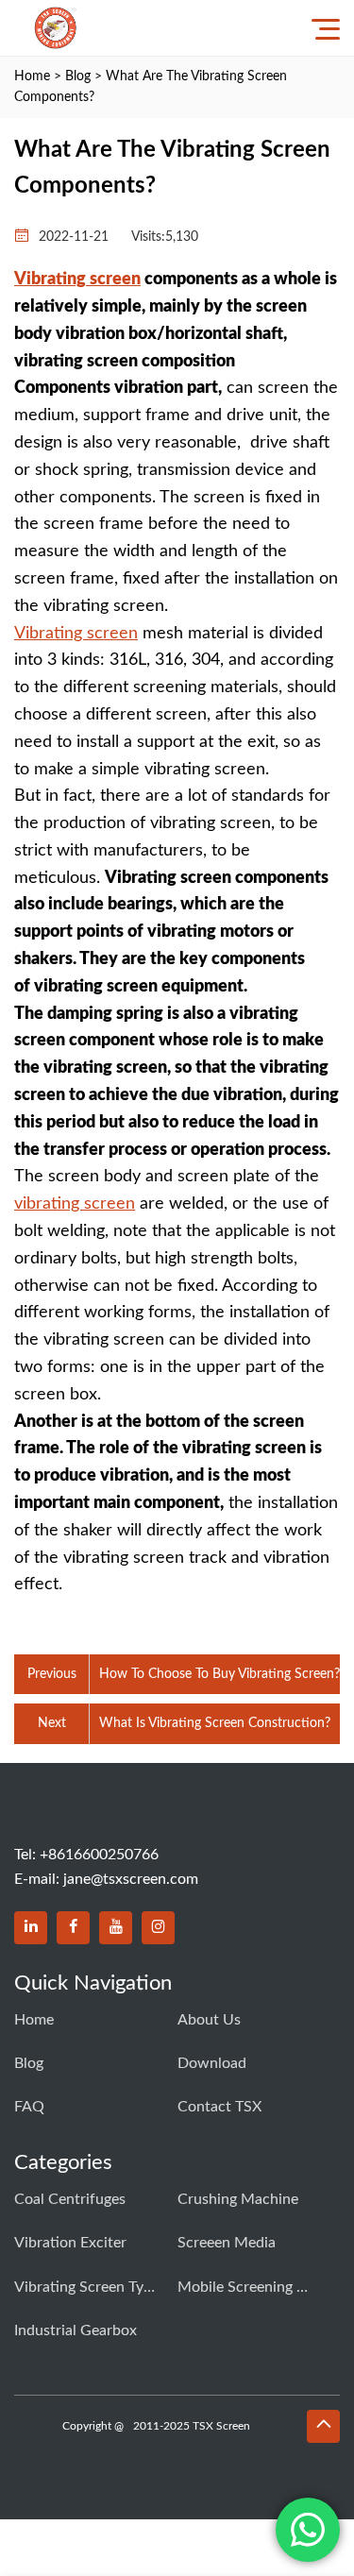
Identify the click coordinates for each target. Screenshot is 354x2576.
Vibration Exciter (70, 2243)
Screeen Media (227, 2243)
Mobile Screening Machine (248, 2287)
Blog (78, 76)
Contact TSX (219, 2107)
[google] (158, 1928)
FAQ (29, 2107)
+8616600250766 (99, 1855)
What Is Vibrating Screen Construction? (215, 1723)
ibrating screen (84, 280)
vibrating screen (75, 1204)
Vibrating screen (76, 634)
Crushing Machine (238, 2199)
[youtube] (116, 1928)
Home (32, 76)
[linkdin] (31, 1928)
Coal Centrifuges (70, 2199)
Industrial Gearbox (76, 2330)
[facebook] (73, 1928)
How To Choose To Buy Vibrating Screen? (219, 1674)
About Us (209, 2020)
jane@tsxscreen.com (131, 1879)
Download (212, 2063)
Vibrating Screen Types (85, 2287)
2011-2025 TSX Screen (192, 2426)
